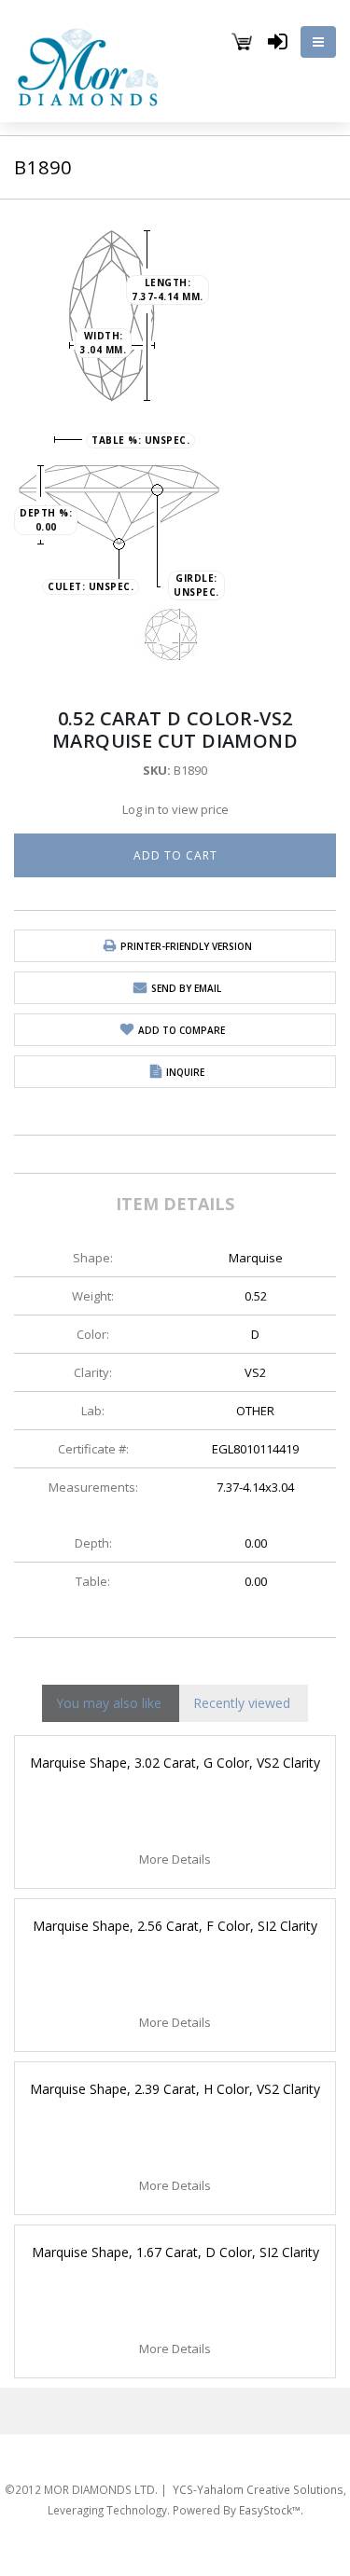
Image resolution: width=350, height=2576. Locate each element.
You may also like (109, 1703)
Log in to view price (175, 809)
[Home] (89, 64)
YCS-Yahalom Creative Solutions (264, 2445)
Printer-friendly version (186, 946)
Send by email (186, 988)
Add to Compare (182, 1030)
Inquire (185, 1072)
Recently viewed (242, 1703)
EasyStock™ (267, 2467)
